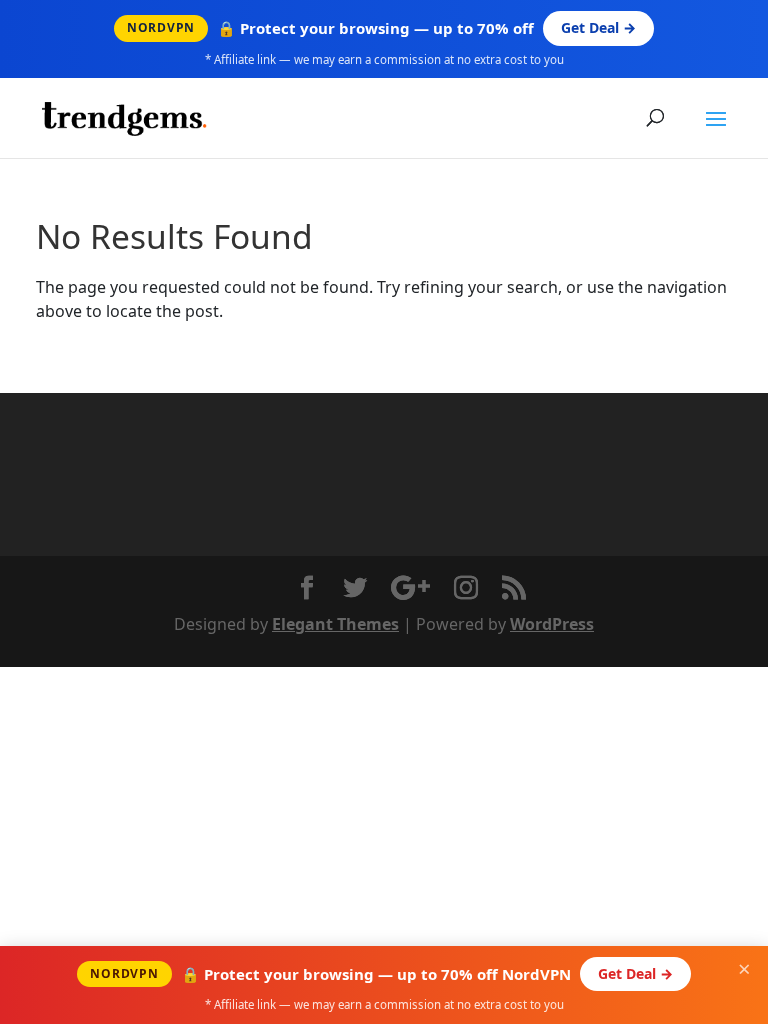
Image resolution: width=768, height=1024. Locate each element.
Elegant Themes (335, 624)
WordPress (552, 624)
